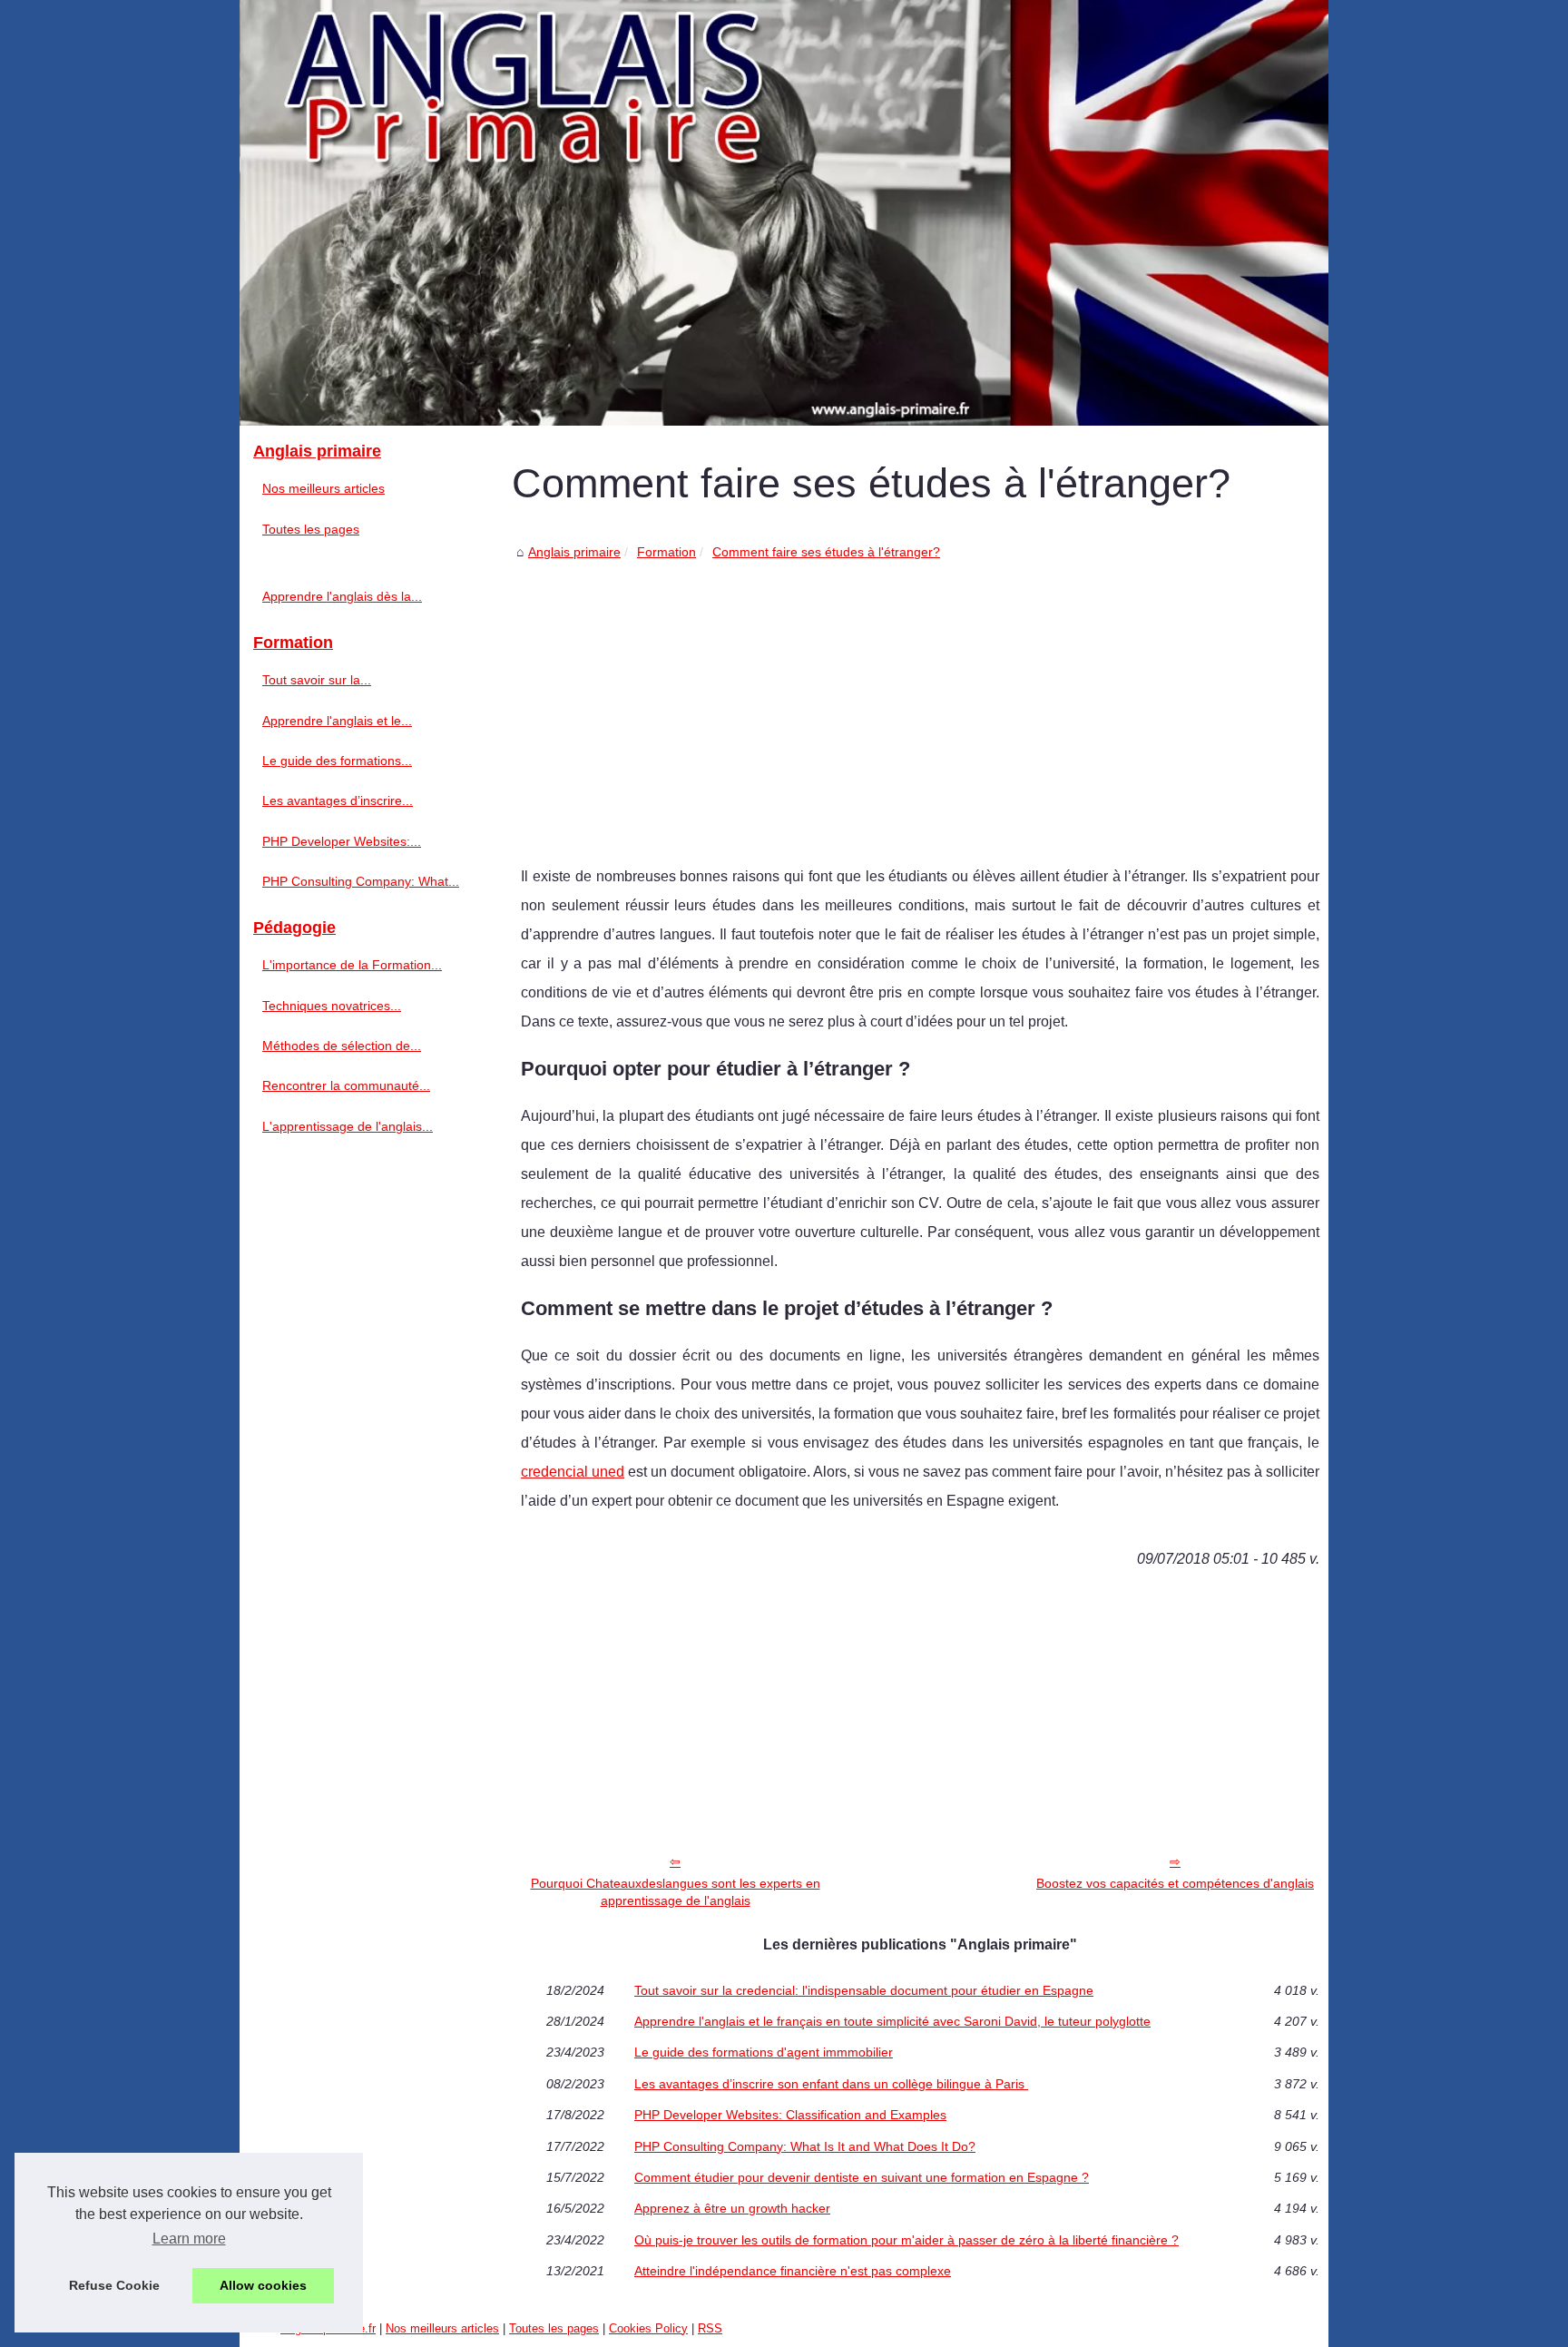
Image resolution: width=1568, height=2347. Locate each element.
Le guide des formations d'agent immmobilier (764, 2052)
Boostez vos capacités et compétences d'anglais (1175, 1883)
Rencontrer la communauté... (346, 1085)
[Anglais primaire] (784, 213)
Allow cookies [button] (263, 2285)
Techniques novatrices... (332, 1006)
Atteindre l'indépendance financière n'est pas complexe (793, 2271)
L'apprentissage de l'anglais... (348, 1126)
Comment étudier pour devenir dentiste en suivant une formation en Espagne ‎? (862, 2177)
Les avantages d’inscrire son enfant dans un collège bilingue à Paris (831, 2084)
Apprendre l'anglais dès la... (342, 596)
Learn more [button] (189, 2239)
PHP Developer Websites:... (342, 841)
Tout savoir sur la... (317, 680)
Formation (666, 552)
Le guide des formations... (337, 761)
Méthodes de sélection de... (342, 1046)
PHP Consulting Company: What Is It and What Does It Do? (805, 2146)
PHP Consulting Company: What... (361, 881)
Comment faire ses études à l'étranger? (826, 552)
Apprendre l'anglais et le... (337, 721)
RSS (710, 2328)
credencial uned (573, 1472)
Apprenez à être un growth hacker (732, 2208)
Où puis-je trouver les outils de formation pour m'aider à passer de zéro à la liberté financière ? (906, 2240)
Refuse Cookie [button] (114, 2285)
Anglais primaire (574, 552)
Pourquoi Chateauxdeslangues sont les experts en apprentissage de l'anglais (676, 1892)
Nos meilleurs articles (323, 488)
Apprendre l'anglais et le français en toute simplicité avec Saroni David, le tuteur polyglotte (892, 2021)
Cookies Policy (648, 2328)
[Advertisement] (920, 699)
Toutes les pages (311, 529)
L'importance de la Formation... (352, 965)
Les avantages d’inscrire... (338, 800)
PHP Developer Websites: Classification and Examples (790, 2115)
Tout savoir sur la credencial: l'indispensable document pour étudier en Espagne (864, 1990)
